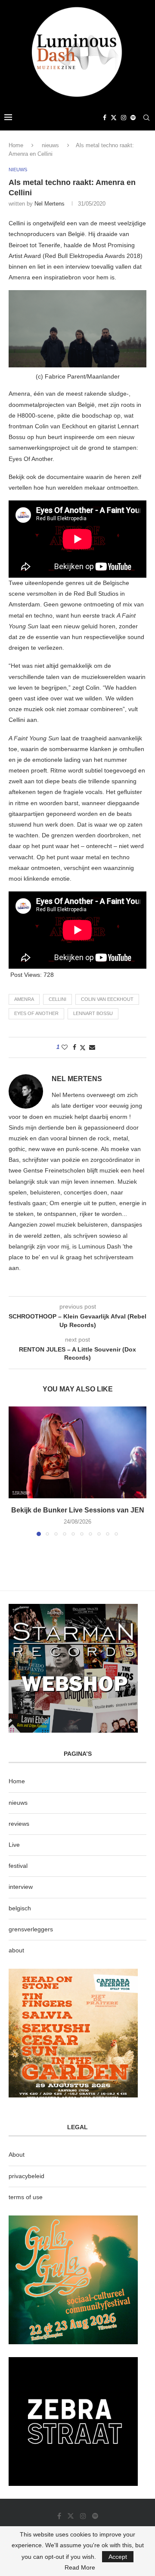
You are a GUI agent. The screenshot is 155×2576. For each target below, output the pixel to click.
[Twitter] (114, 118)
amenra (24, 999)
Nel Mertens (50, 204)
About (17, 2155)
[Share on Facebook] (74, 1047)
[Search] (146, 118)
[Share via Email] (92, 1047)
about (16, 1950)
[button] (16, 1471)
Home (16, 145)
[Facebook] (105, 118)
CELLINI (57, 999)
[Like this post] (65, 1047)
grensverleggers (31, 1929)
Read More (80, 2567)
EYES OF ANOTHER (36, 1013)
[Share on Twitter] (83, 1047)
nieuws (50, 145)
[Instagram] (124, 118)
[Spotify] (133, 118)
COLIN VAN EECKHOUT (107, 999)
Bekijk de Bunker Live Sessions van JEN (78, 1510)
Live (14, 1845)
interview (21, 1887)
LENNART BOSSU (93, 1013)
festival (18, 1866)
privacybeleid (26, 2176)
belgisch (20, 1908)
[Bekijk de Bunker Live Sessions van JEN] (77, 1452)
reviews (19, 1824)
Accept (118, 2557)
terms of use (26, 2197)
